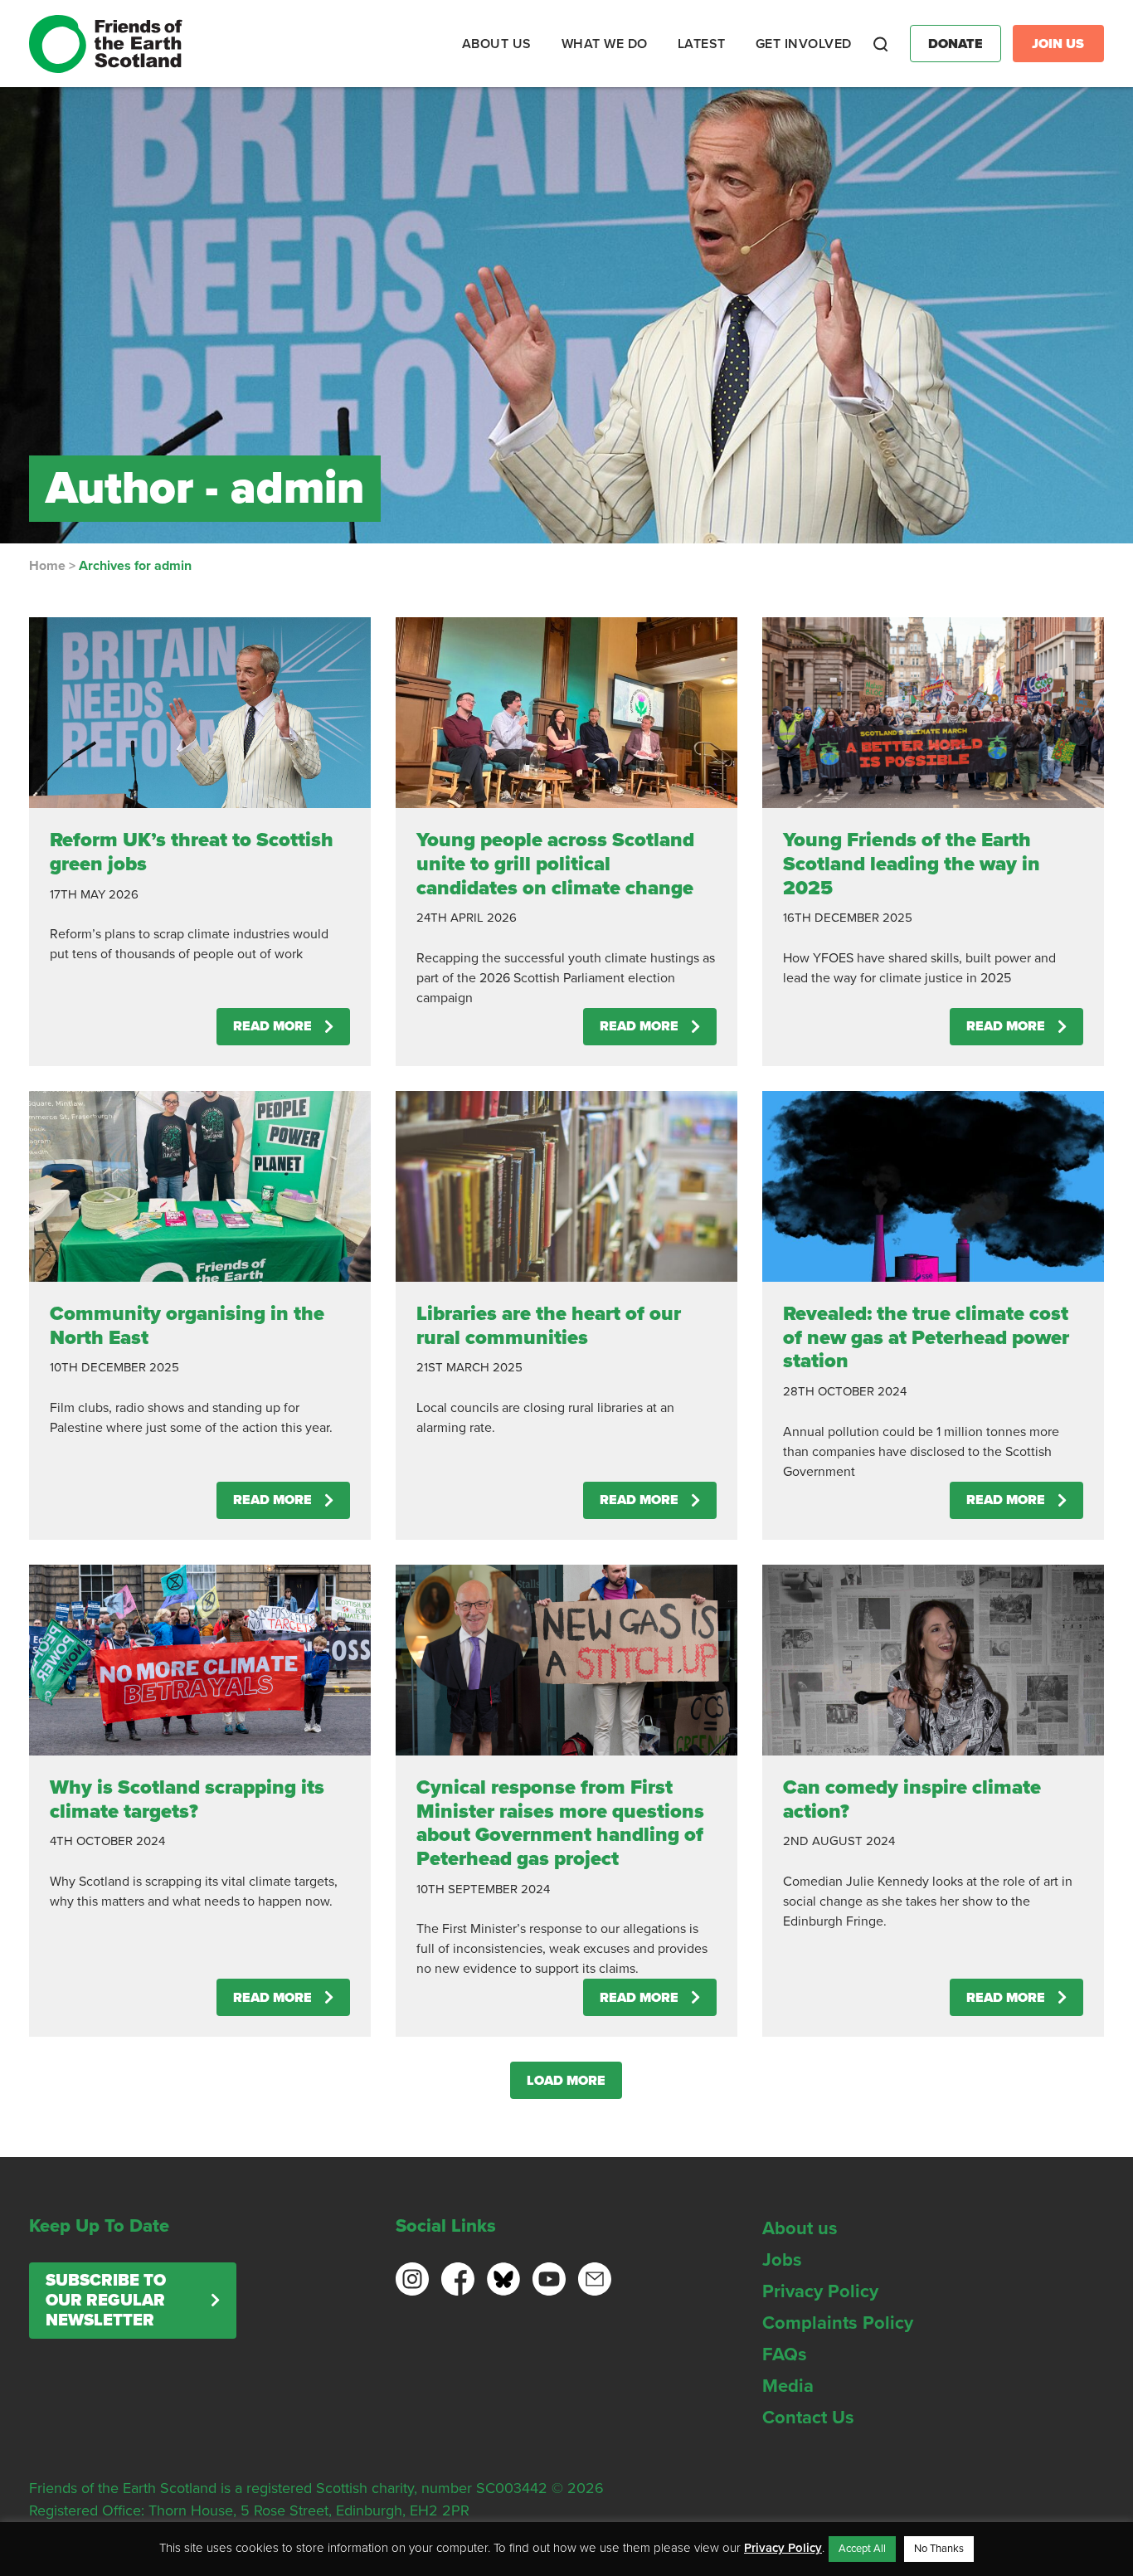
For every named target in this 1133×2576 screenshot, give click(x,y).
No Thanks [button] (939, 2549)
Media (788, 2386)
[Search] (881, 44)
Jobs (782, 2260)
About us (800, 2228)
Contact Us (808, 2418)
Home (47, 566)
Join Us (1058, 44)
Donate (956, 44)
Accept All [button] (862, 2549)
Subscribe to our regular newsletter (106, 2301)
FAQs (785, 2354)
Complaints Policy (838, 2323)
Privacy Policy (820, 2291)
